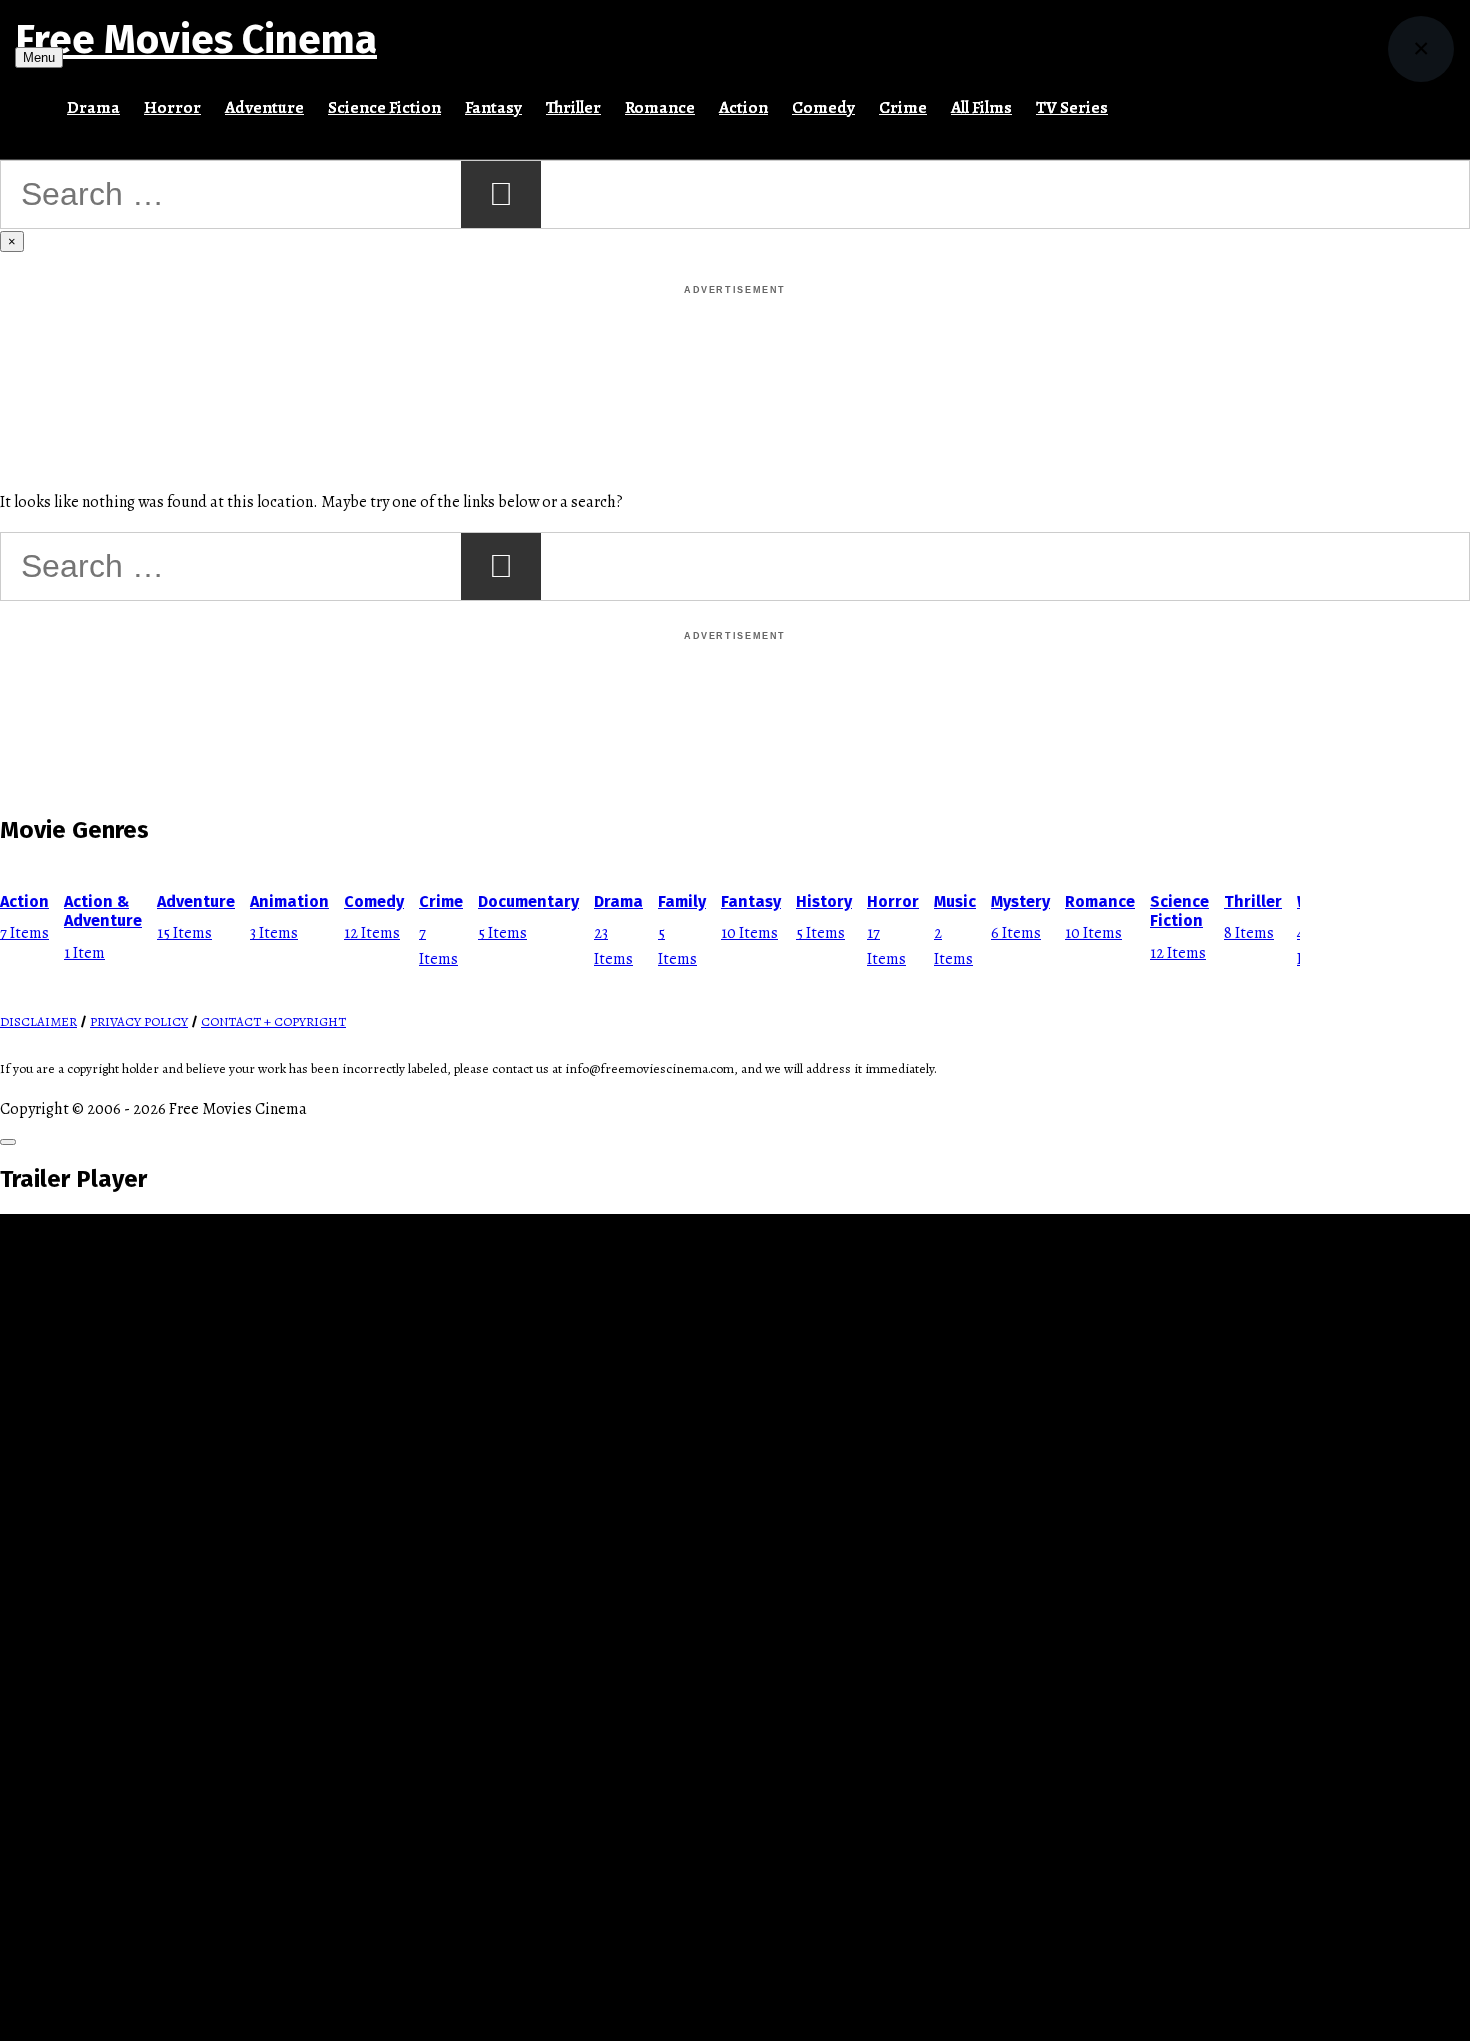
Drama (93, 107)
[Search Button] (1132, 99)
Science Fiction (384, 107)
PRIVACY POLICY (139, 1022)
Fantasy (493, 107)
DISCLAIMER (38, 1022)
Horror (172, 107)
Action (743, 107)
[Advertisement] (735, 344)
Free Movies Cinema (196, 40)
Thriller (573, 107)
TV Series (1072, 107)
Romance (660, 107)
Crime (903, 107)
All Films (981, 107)
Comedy (823, 107)
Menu (39, 57)
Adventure (264, 107)
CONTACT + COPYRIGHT (273, 1022)
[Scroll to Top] (8, 1142)
